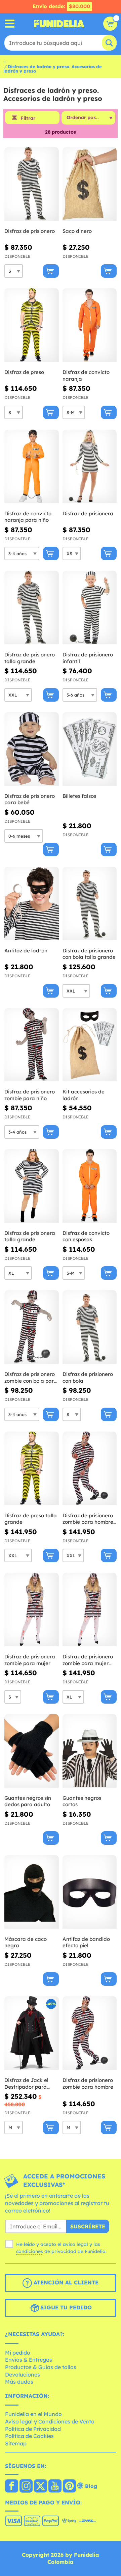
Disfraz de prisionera (88, 513)
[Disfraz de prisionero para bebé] (32, 749)
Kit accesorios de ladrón (84, 1095)
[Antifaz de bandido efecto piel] (90, 1892)
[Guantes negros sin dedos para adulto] (32, 1751)
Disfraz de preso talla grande (31, 1519)
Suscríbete (88, 2226)
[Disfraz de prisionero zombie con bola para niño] (32, 1327)
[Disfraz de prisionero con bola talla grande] (90, 904)
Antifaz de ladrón (26, 951)
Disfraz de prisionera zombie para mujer (30, 1660)
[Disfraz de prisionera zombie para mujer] (32, 1610)
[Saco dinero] (90, 184)
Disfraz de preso (24, 372)
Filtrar (28, 118)
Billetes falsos (79, 796)
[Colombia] (12, 2487)
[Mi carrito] (110, 24)
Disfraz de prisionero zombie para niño (30, 1095)
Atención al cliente (65, 2282)
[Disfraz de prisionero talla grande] (32, 608)
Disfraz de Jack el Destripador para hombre (26, 2083)
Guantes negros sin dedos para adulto (28, 1801)
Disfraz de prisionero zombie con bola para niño (31, 1377)
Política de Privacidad (33, 2429)
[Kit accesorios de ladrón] (90, 1045)
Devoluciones (23, 2375)
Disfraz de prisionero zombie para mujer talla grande (88, 1660)
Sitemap (16, 2443)
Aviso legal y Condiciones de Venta (50, 2421)
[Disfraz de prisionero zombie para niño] (32, 1045)
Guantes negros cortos (82, 1801)
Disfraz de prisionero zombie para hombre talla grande (88, 1519)
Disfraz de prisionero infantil (88, 658)
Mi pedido (18, 2353)
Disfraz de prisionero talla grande (30, 658)
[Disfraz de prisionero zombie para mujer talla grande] (90, 1610)
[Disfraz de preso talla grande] (32, 1469)
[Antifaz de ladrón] (32, 904)
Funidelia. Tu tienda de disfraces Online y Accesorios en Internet (59, 24)
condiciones (30, 2251)
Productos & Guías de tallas (41, 2367)
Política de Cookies (29, 2436)
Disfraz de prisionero (30, 231)
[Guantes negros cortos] (90, 1751)
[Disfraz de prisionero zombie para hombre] (90, 2033)
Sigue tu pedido (65, 2307)
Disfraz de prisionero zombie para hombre (88, 2083)
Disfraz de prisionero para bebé (30, 799)
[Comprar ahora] (51, 271)
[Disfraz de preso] (32, 325)
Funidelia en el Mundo (33, 2414)
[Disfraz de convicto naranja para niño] (32, 467)
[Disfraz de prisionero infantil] (90, 608)
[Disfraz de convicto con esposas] (90, 1186)
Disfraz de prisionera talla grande (30, 1236)
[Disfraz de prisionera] (90, 467)
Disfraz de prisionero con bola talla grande (89, 954)
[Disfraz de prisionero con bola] (90, 1327)
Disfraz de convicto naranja (86, 375)
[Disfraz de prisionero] (32, 184)
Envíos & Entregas (29, 2360)
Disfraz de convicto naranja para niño (28, 517)
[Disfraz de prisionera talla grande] (32, 1186)
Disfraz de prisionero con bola (88, 1377)
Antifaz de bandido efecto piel (86, 1942)
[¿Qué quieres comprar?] (10, 24)
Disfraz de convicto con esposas (86, 1236)
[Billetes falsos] (90, 749)
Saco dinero (77, 231)
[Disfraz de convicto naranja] (90, 325)
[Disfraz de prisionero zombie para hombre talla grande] (90, 1469)
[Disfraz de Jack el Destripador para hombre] (32, 2033)
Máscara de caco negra (26, 1942)
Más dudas (19, 2382)
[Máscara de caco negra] (32, 1892)
